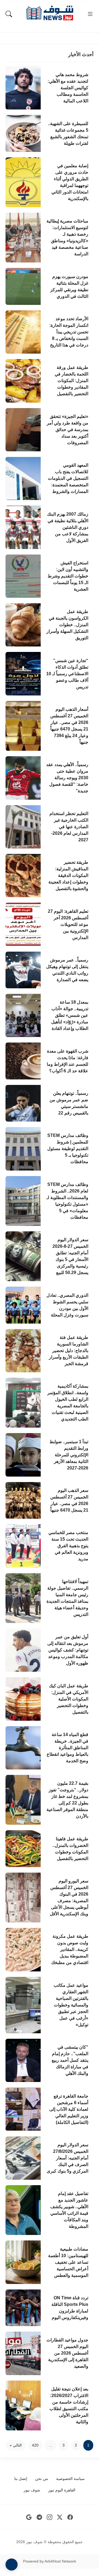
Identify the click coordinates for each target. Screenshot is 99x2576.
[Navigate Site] (90, 14)
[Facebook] (70, 2517)
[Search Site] (9, 14)
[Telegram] (39, 2517)
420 (35, 2445)
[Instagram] (50, 2517)
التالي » (16, 2445)
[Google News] (29, 2517)
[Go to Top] (12, 2565)
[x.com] (60, 2517)
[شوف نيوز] (50, 13)
